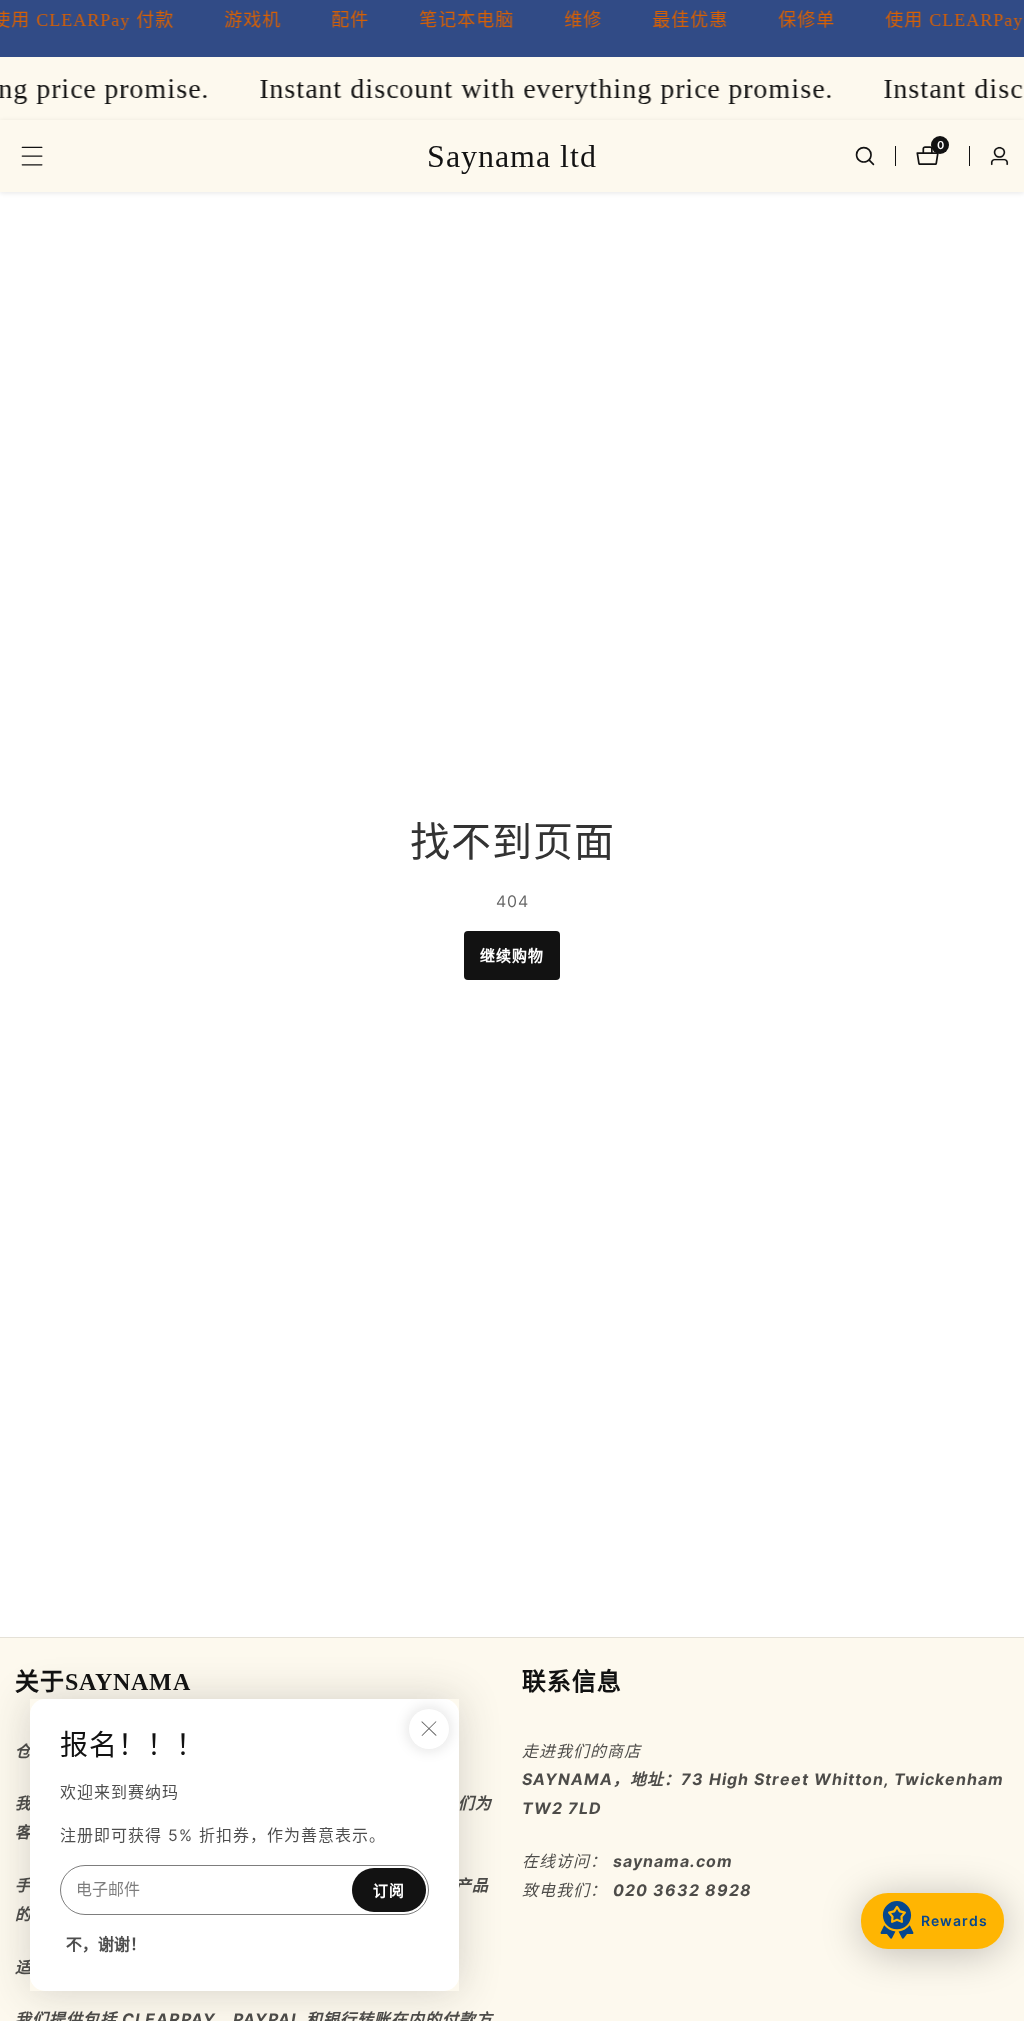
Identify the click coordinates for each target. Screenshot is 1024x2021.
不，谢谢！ (106, 1944)
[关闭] (429, 1729)
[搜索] (865, 156)
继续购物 (512, 955)
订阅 (389, 1890)
